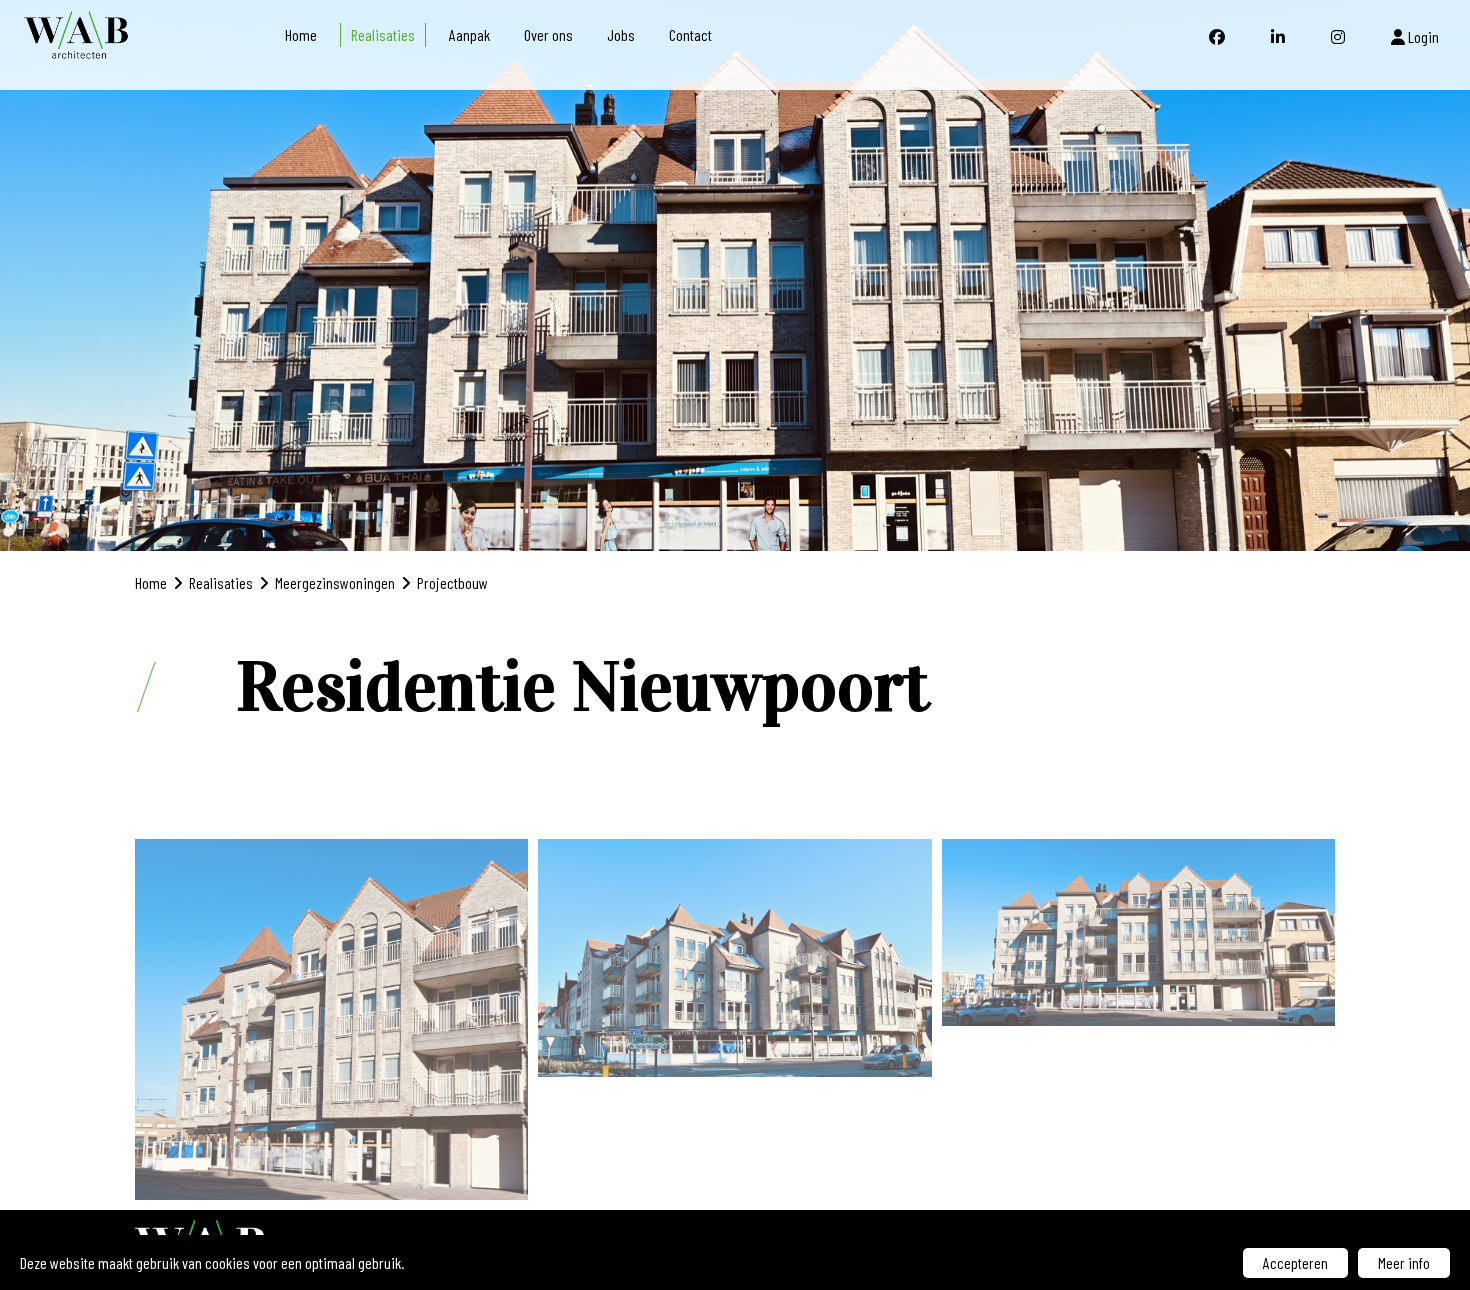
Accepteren (1295, 1262)
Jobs (621, 34)
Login (1422, 36)
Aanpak (469, 34)
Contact (690, 34)
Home (301, 34)
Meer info (1404, 1262)
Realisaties (383, 34)
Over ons (548, 34)
